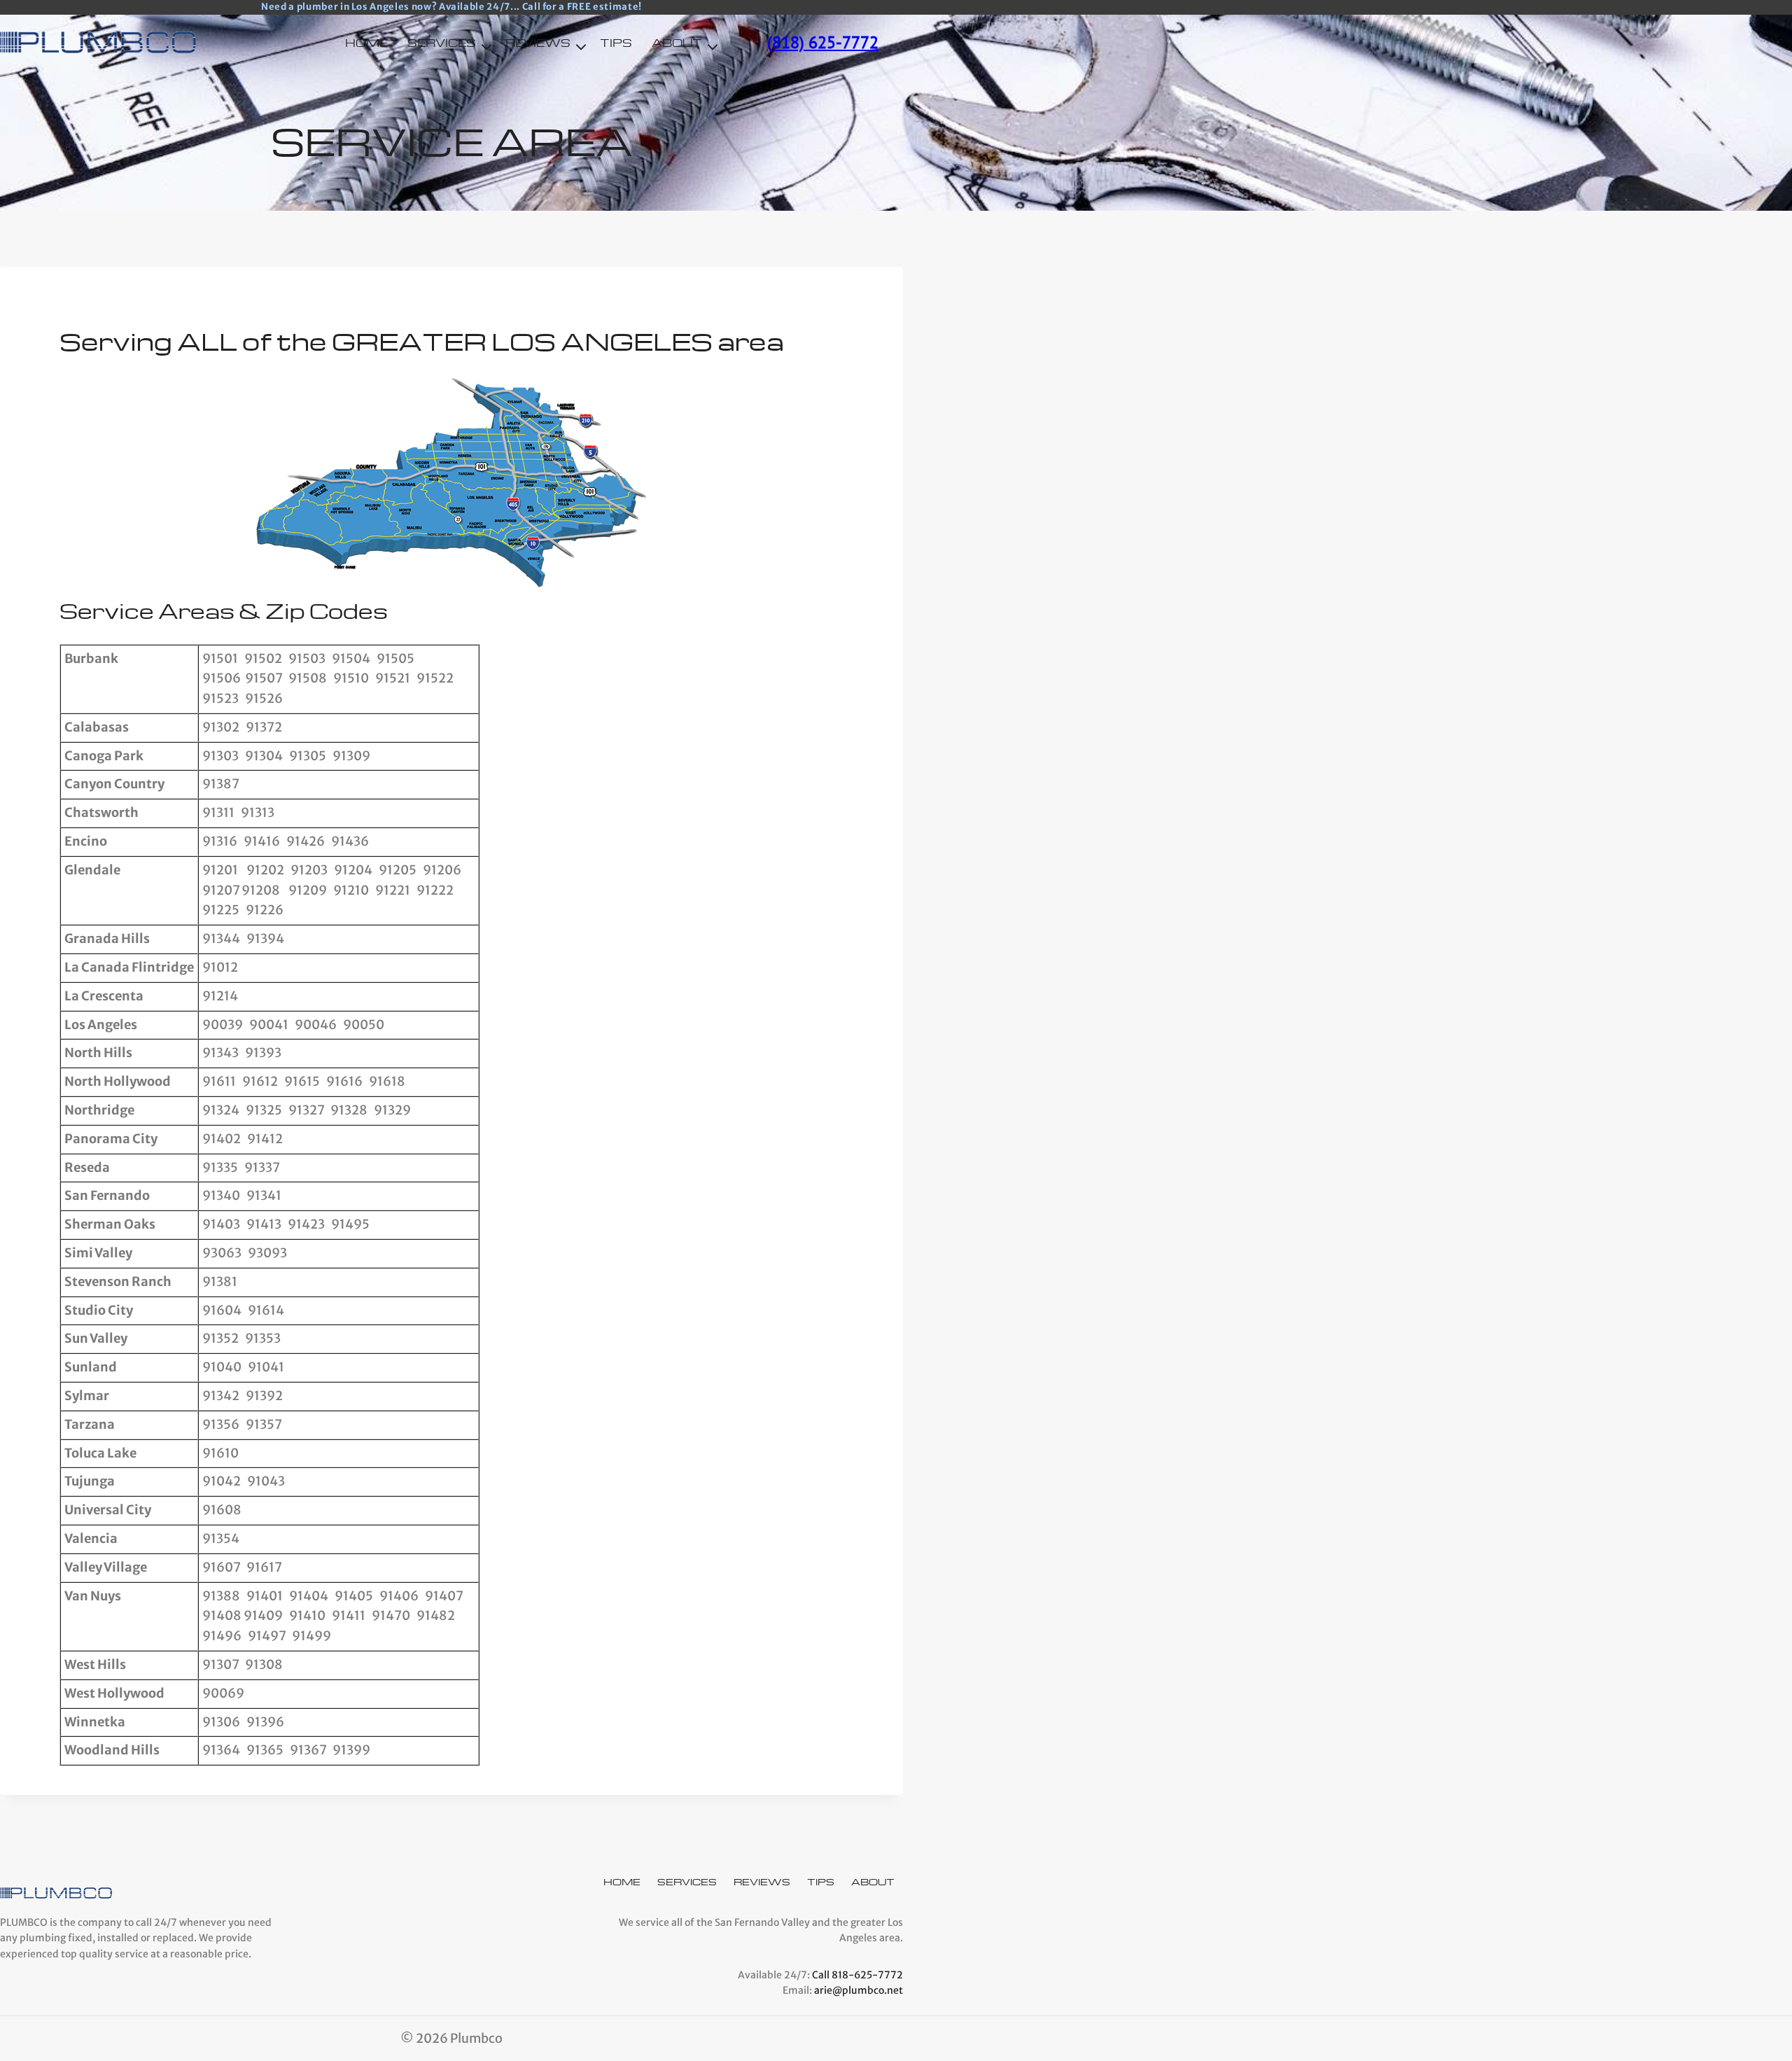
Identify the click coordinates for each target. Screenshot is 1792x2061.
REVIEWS (762, 1881)
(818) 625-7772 (823, 42)
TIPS (616, 43)
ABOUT (873, 1881)
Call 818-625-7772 (857, 1975)
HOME (366, 43)
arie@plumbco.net (859, 1990)
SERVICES (687, 1881)
